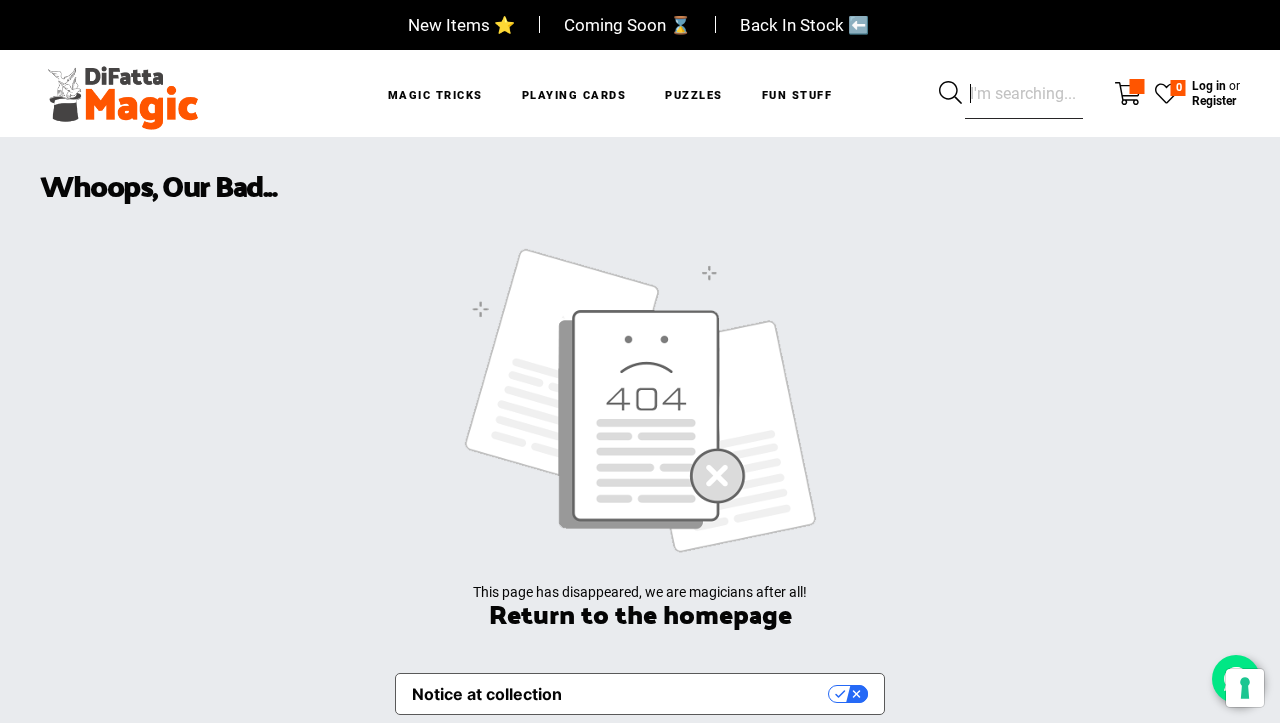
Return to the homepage (640, 613)
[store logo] (122, 93)
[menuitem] (435, 82)
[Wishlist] (1166, 92)
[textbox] (1024, 94)
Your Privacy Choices (705, 694)
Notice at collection (487, 694)
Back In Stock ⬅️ (804, 25)
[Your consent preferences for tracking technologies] (1245, 688)
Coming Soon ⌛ (627, 25)
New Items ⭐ (461, 25)
